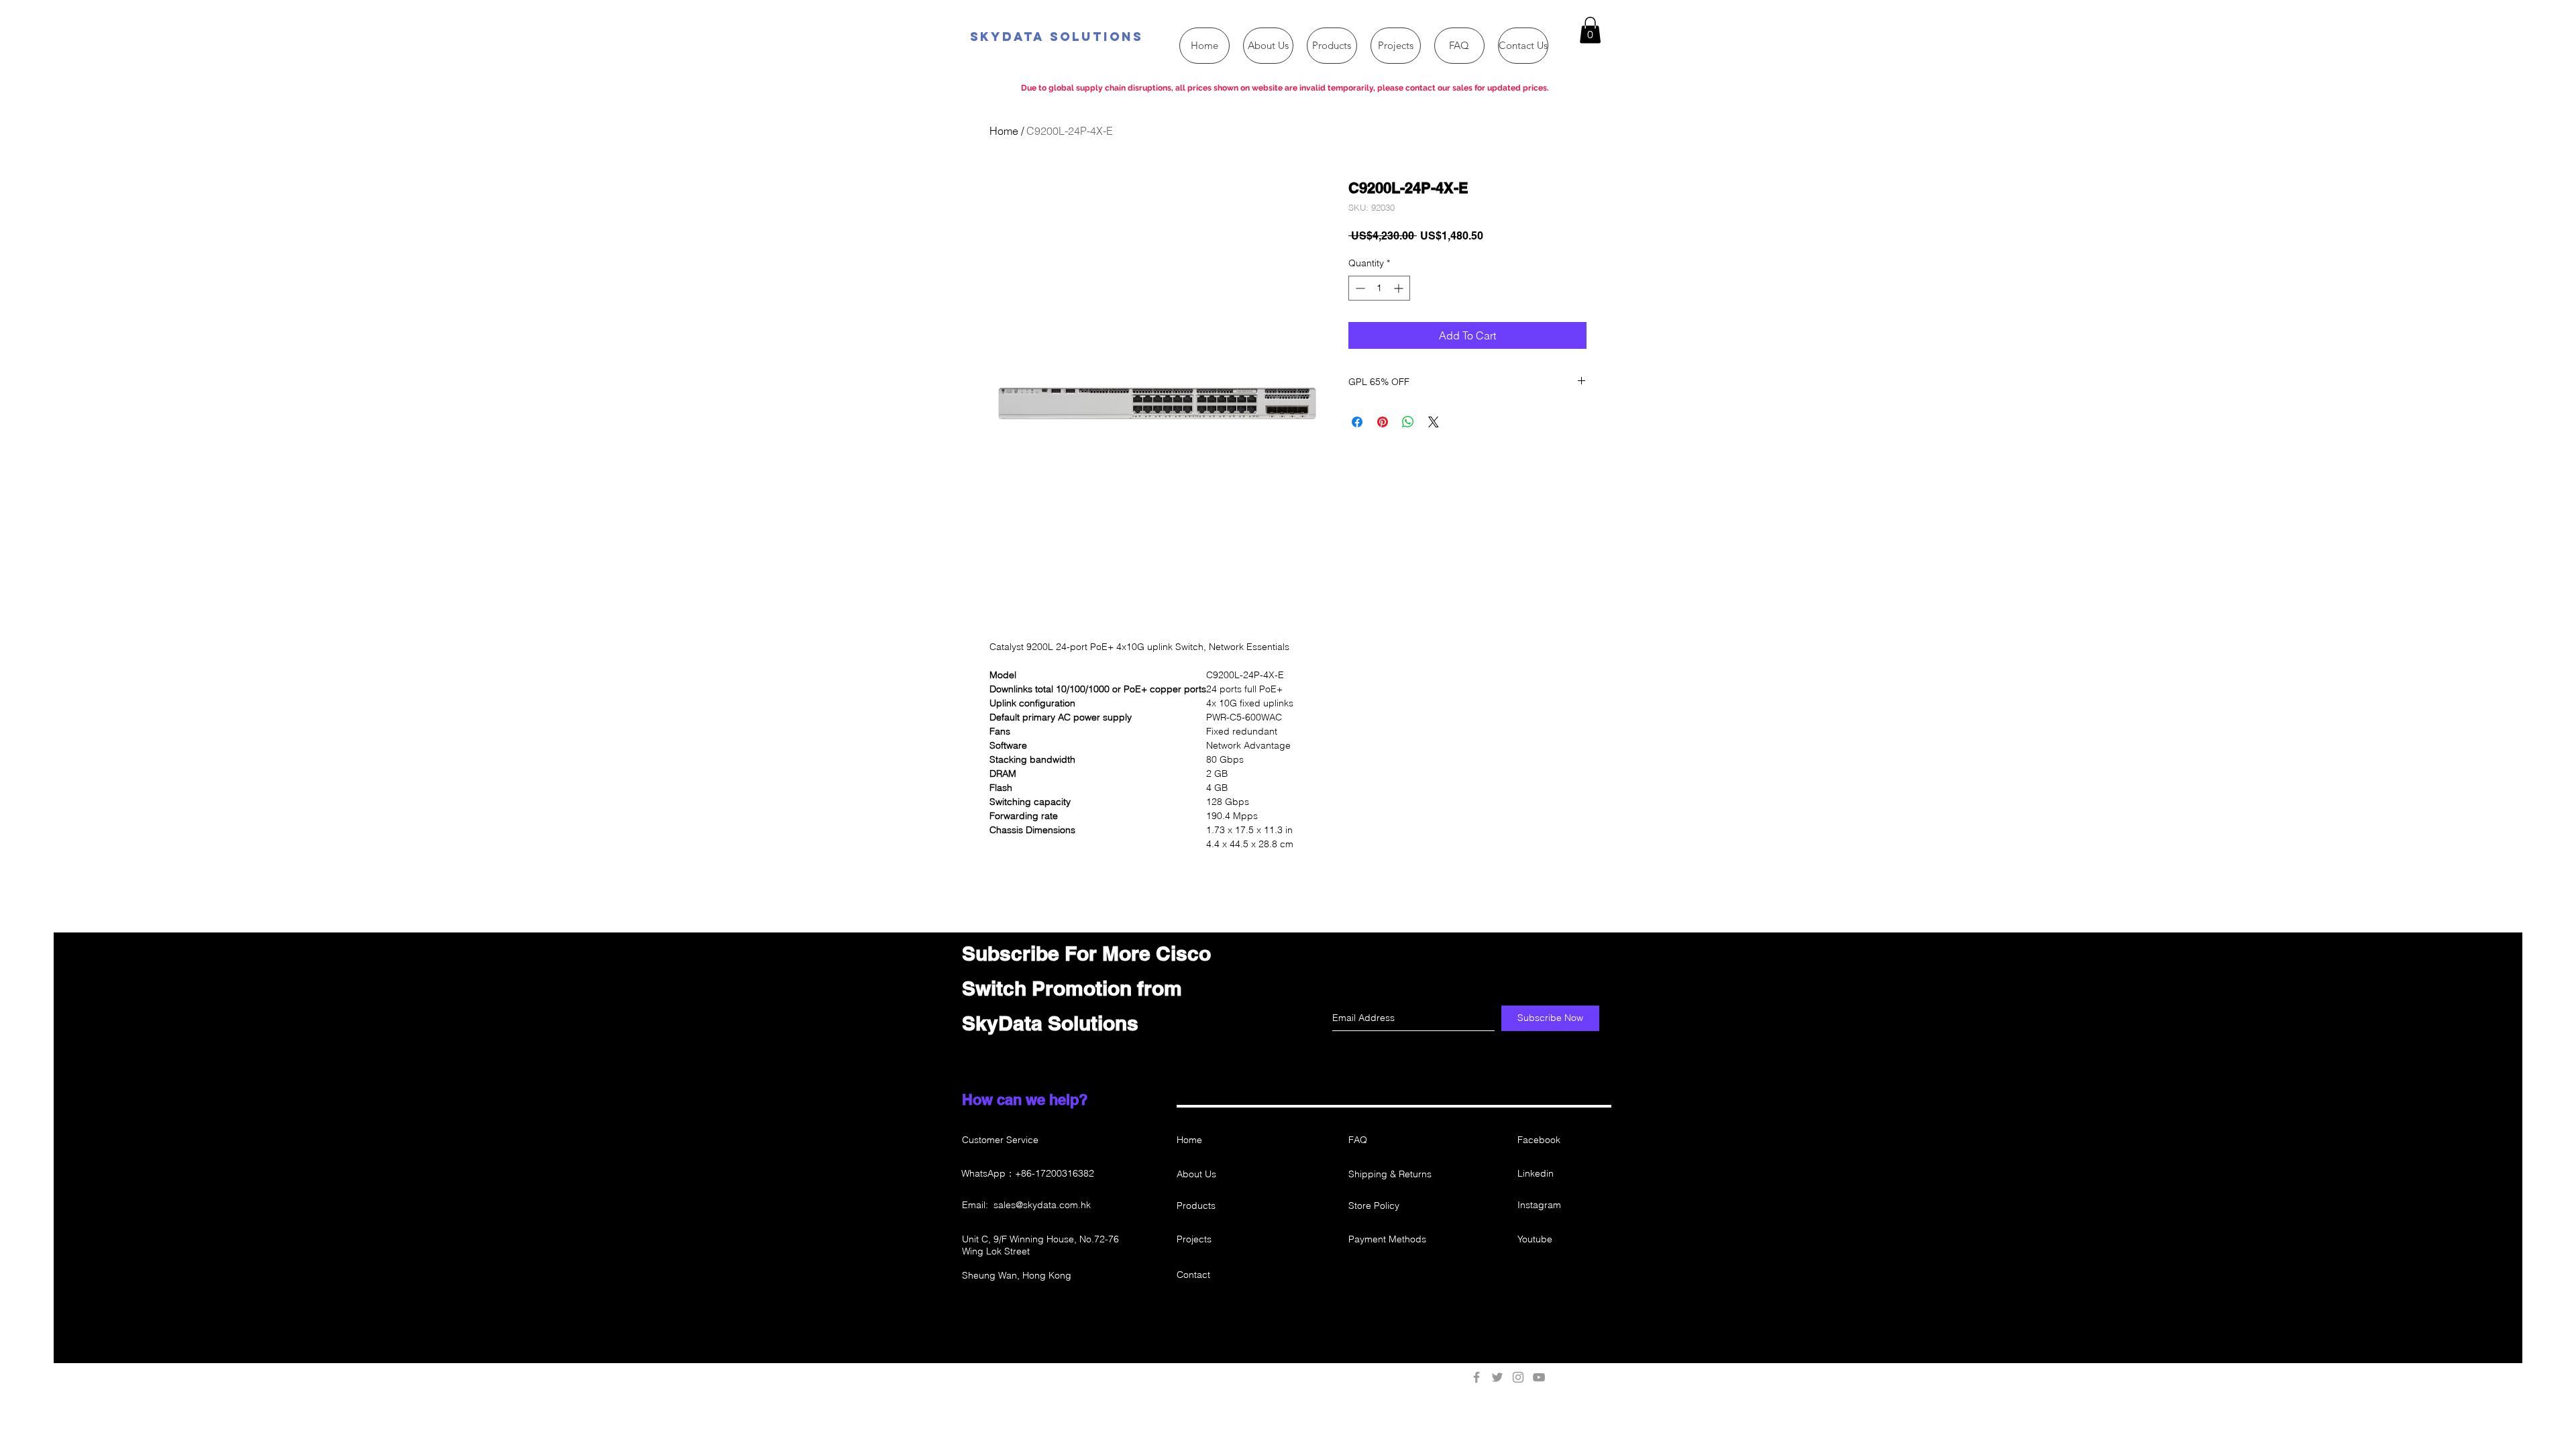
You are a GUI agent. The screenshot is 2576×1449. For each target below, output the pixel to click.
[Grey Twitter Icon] (1497, 1377)
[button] (1590, 30)
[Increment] (1400, 288)
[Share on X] (1434, 422)
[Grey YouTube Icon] (1539, 1377)
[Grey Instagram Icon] (1518, 1377)
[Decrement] (1359, 288)
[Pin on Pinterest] (1383, 422)
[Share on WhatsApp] (1408, 422)
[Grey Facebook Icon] (1477, 1377)
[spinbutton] (1379, 288)
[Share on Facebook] (1357, 422)
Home (1004, 131)
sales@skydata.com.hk (1042, 1205)
